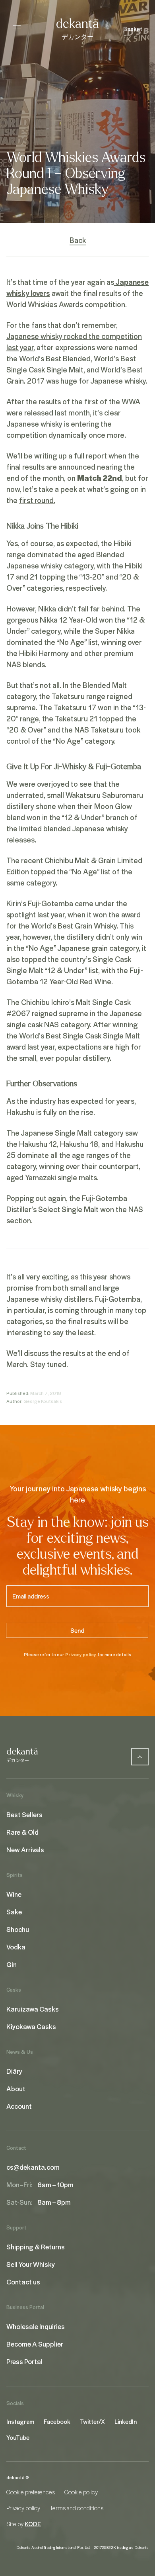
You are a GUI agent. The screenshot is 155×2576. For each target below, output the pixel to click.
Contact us (23, 2282)
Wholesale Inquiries (36, 2326)
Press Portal (24, 2361)
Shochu (18, 1929)
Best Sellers (24, 1814)
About (16, 2088)
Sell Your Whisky (31, 2264)
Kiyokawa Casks (31, 2026)
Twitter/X (92, 2421)
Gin (12, 1964)
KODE (33, 2524)
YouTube (18, 2437)
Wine (14, 1894)
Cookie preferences (31, 2492)
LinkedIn (126, 2421)
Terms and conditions (77, 2508)
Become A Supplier (35, 2344)
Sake (14, 1912)
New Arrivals (25, 1849)
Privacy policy (81, 1654)
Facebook (57, 2421)
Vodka (16, 1947)
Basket (133, 29)
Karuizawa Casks (33, 2009)
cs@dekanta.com (33, 2167)
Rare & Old (22, 1832)
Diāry (14, 2071)
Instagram (20, 2421)
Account (19, 2106)
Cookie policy (81, 2492)
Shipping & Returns (36, 2247)
